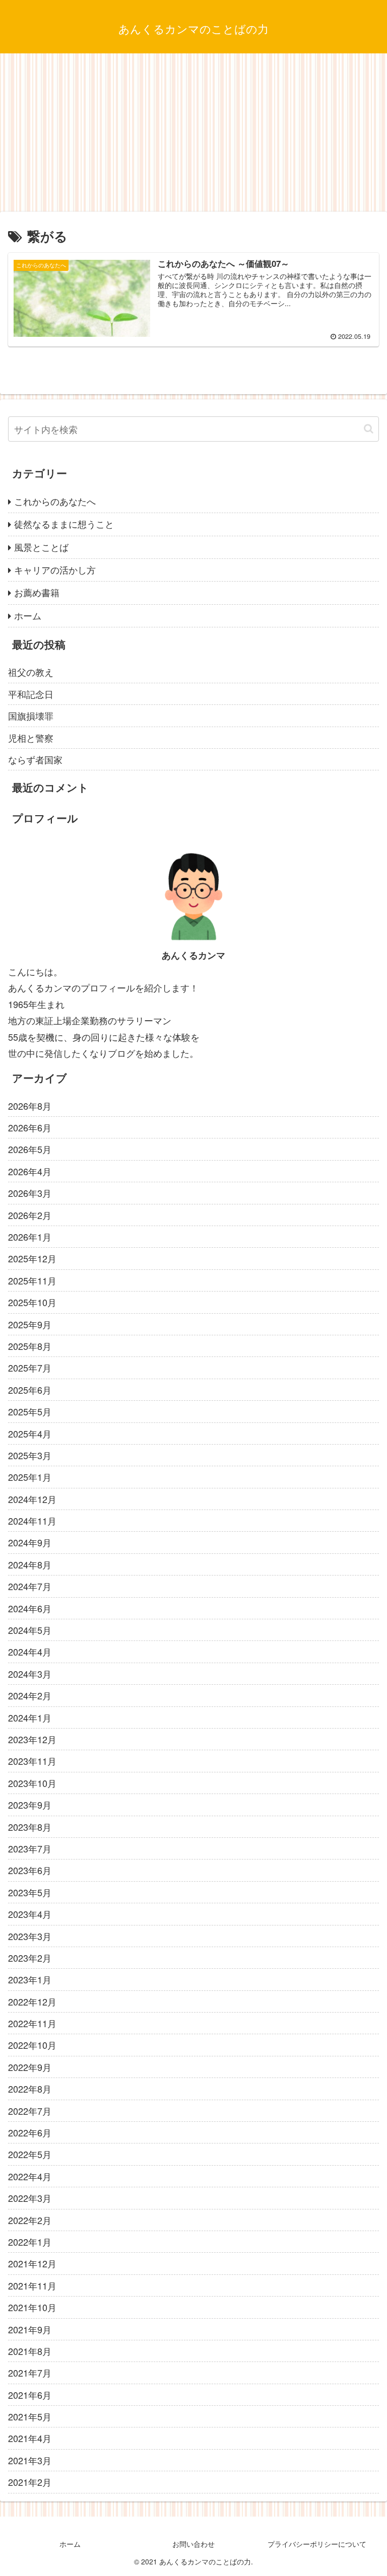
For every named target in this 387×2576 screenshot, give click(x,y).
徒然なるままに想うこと (64, 524)
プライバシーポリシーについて (317, 2544)
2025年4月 (30, 1434)
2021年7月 (30, 2373)
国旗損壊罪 (31, 715)
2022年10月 (32, 2045)
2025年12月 (32, 1258)
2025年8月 (30, 1346)
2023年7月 (30, 1848)
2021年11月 (32, 2285)
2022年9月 (30, 2067)
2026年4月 (30, 1171)
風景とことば (41, 547)
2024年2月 (30, 1695)
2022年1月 (30, 2242)
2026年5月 (30, 1149)
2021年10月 (32, 2307)
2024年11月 (32, 1521)
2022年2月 (30, 2220)
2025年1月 (30, 1477)
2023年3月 (30, 1936)
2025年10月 (32, 1302)
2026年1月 (30, 1237)
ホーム (28, 615)
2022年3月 (30, 2198)
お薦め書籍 (37, 592)
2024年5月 (30, 1630)
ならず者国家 (35, 759)
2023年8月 (30, 1827)
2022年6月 (30, 2132)
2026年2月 (30, 1215)
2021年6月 (30, 2395)
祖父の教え (31, 672)
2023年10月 (32, 1783)
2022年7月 (30, 2111)
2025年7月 (30, 1368)
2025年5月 (30, 1411)
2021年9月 (30, 2329)
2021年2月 (30, 2482)
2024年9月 (30, 1542)
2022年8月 (30, 2089)
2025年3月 (30, 1455)
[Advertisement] (193, 136)
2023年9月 (30, 1805)
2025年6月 (30, 1390)
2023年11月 (32, 1761)
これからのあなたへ (55, 501)
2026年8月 (30, 1106)
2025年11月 (32, 1280)
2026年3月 (30, 1193)
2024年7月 (30, 1586)
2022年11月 (32, 2023)
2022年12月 (32, 2001)
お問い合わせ (193, 2544)
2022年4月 (30, 2176)
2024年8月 (30, 1564)
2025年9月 (30, 1324)
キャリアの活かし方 (55, 569)
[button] (369, 429)
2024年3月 (30, 1674)
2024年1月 (30, 1718)
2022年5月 (30, 2154)
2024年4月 (30, 1652)
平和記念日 (31, 694)
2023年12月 (32, 1739)
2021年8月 (30, 2351)
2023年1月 (30, 1979)
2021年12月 (32, 2263)
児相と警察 (31, 738)
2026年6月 (30, 1127)
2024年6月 (30, 1608)
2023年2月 (30, 1958)
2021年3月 (30, 2460)
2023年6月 (30, 1870)
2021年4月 (30, 2438)
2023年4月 (30, 1914)
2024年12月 (32, 1499)
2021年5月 (30, 2416)
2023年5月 (30, 1892)
